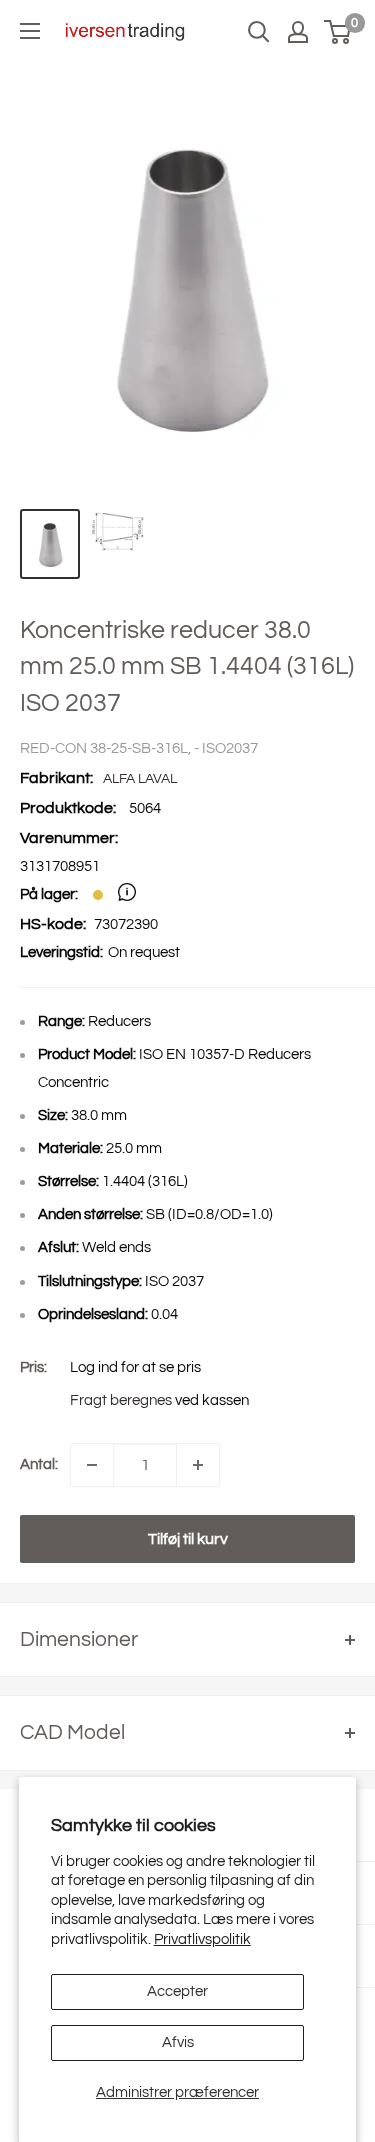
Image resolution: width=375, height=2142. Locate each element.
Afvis (178, 2042)
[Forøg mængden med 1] (198, 1465)
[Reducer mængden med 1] (92, 1465)
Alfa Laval (140, 779)
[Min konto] (298, 32)
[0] (338, 32)
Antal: (39, 1464)
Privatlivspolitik (202, 1939)
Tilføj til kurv (188, 1539)
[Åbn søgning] (259, 32)
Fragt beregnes (121, 1400)
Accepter (177, 1991)
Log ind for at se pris (135, 1367)
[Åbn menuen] (30, 31)
